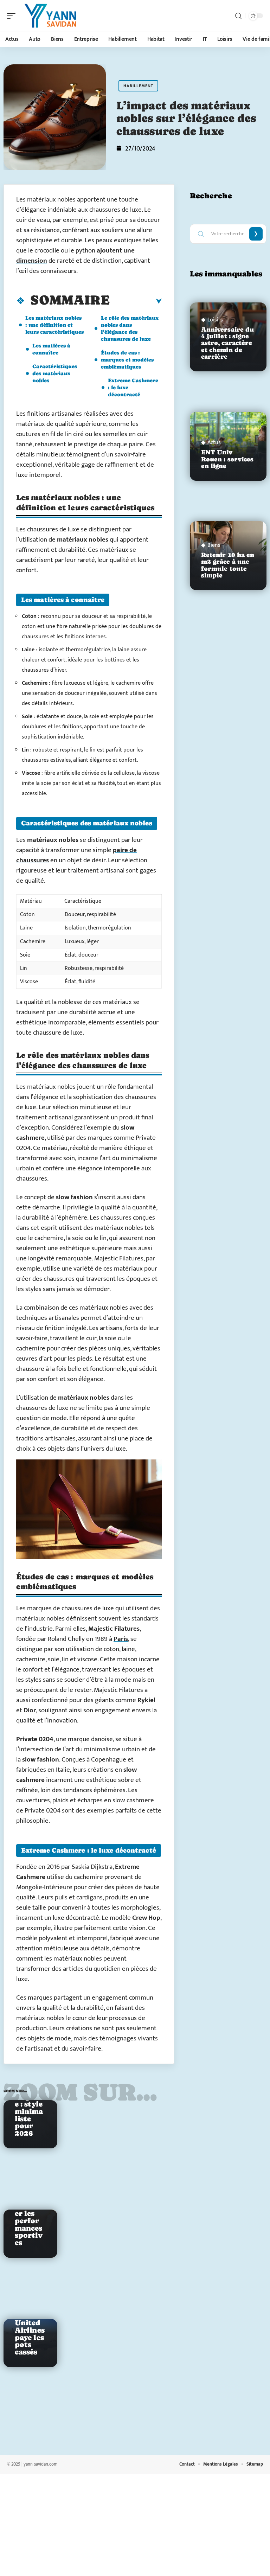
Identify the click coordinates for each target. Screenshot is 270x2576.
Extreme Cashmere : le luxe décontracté (133, 387)
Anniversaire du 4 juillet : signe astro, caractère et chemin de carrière (228, 343)
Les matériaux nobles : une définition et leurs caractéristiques (54, 325)
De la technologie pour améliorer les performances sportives (29, 2210)
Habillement (138, 86)
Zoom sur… (80, 2092)
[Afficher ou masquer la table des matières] (136, 301)
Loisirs (215, 320)
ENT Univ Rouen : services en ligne (227, 459)
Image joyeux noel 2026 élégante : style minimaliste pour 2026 (29, 2100)
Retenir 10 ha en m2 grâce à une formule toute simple (228, 565)
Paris (121, 1639)
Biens (214, 545)
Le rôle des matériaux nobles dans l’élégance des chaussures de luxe (130, 328)
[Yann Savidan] (51, 16)
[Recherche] (238, 16)
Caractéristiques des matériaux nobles (55, 373)
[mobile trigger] (13, 16)
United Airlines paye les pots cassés (30, 2337)
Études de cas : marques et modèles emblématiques (127, 360)
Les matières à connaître (51, 349)
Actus (214, 443)
